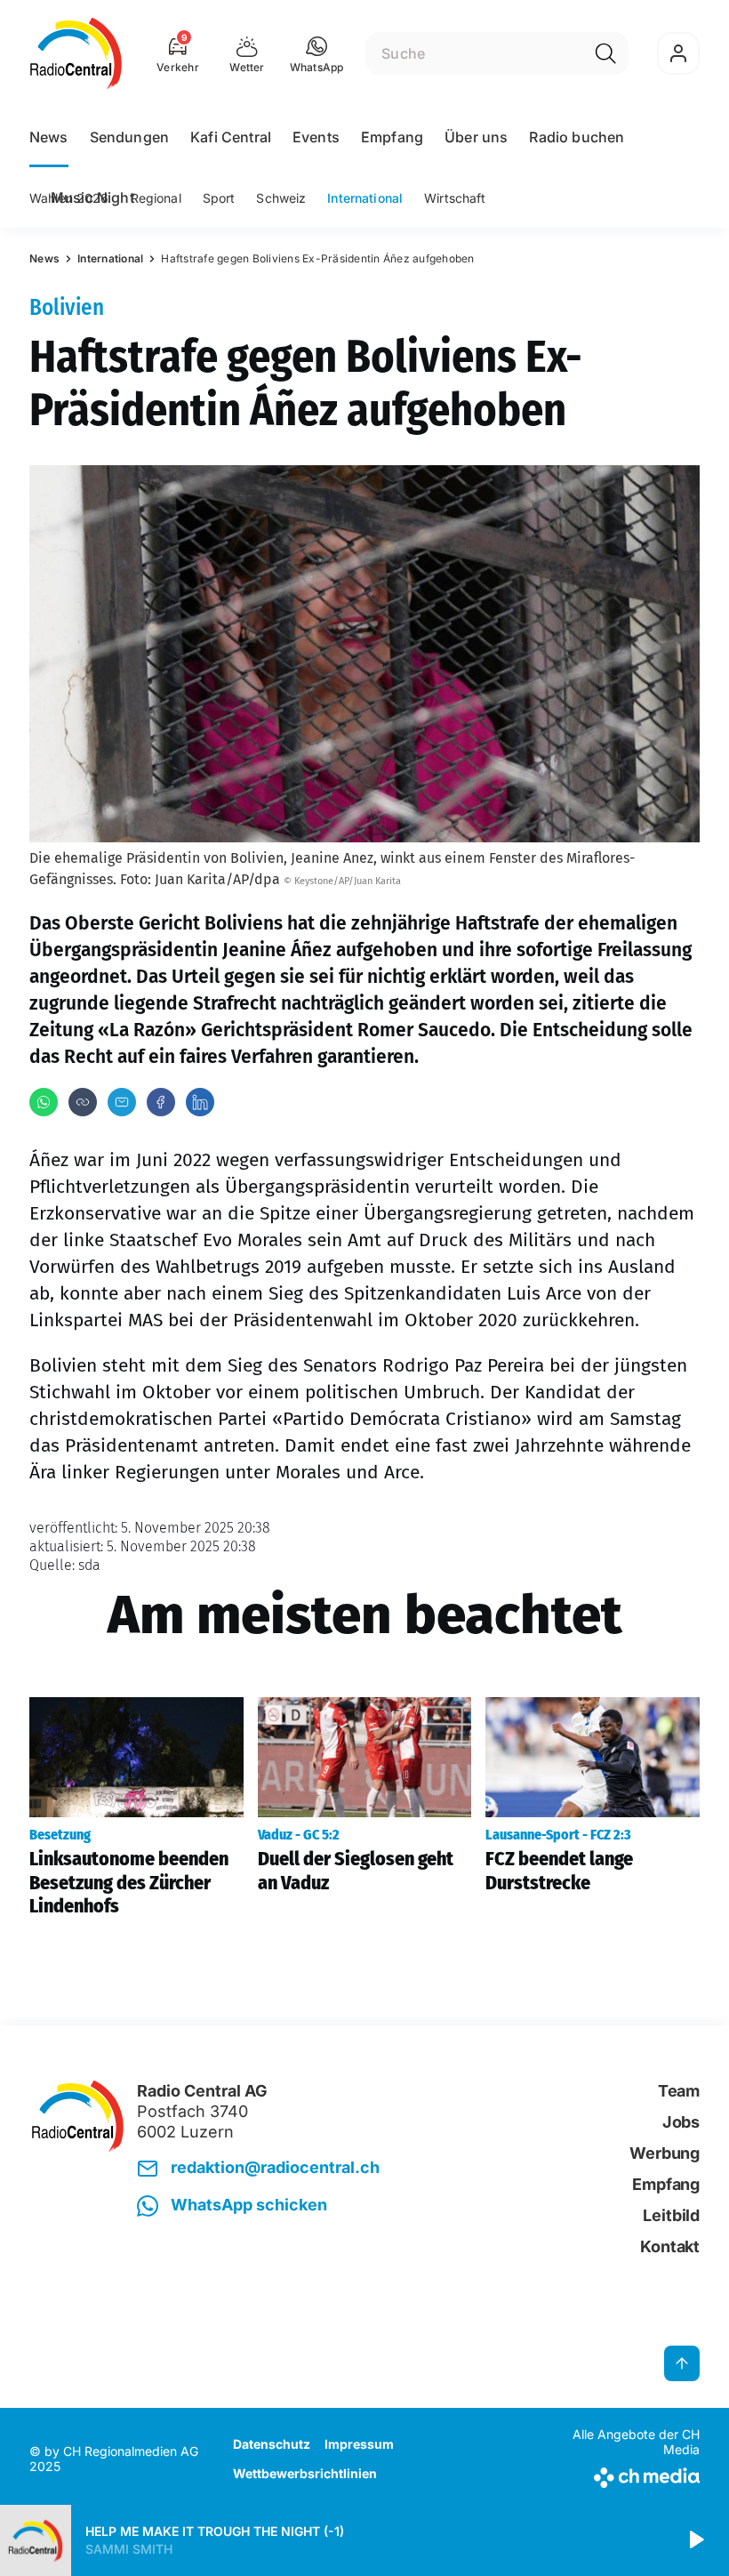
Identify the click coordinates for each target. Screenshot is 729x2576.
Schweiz (281, 198)
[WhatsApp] (44, 1102)
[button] (317, 53)
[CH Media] (622, 2474)
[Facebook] (161, 1102)
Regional (156, 198)
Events (316, 137)
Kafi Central (231, 137)
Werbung (665, 2153)
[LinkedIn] (200, 1102)
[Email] (122, 1102)
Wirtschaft (455, 198)
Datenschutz (272, 2444)
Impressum (359, 2444)
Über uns (476, 137)
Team (679, 2091)
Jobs (681, 2122)
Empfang (392, 137)
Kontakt (670, 2246)
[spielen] (695, 2540)
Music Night (92, 197)
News (49, 137)
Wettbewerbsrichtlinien (305, 2473)
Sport (219, 198)
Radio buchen (577, 137)
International (365, 198)
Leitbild (671, 2215)
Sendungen (129, 137)
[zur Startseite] (76, 53)
